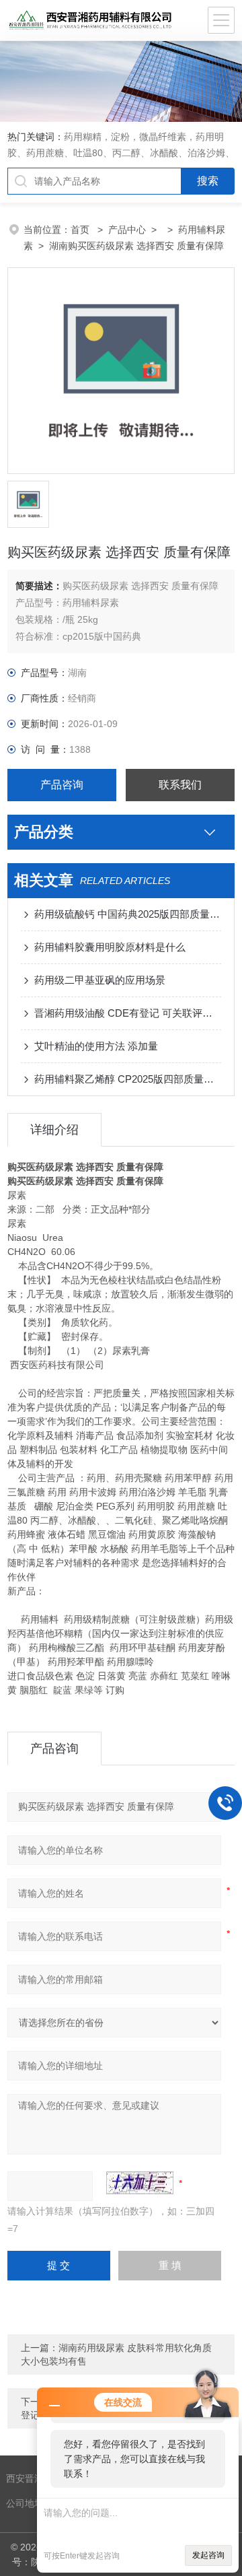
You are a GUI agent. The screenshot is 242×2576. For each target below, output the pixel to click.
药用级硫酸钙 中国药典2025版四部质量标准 (128, 914)
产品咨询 (62, 785)
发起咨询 (208, 2555)
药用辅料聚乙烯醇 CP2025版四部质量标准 (128, 1079)
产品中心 (127, 230)
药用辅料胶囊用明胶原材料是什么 (110, 947)
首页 (81, 230)
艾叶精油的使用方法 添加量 (96, 1046)
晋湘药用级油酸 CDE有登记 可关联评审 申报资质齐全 (128, 1013)
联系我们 (180, 785)
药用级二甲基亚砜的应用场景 (100, 980)
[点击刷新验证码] (140, 2183)
